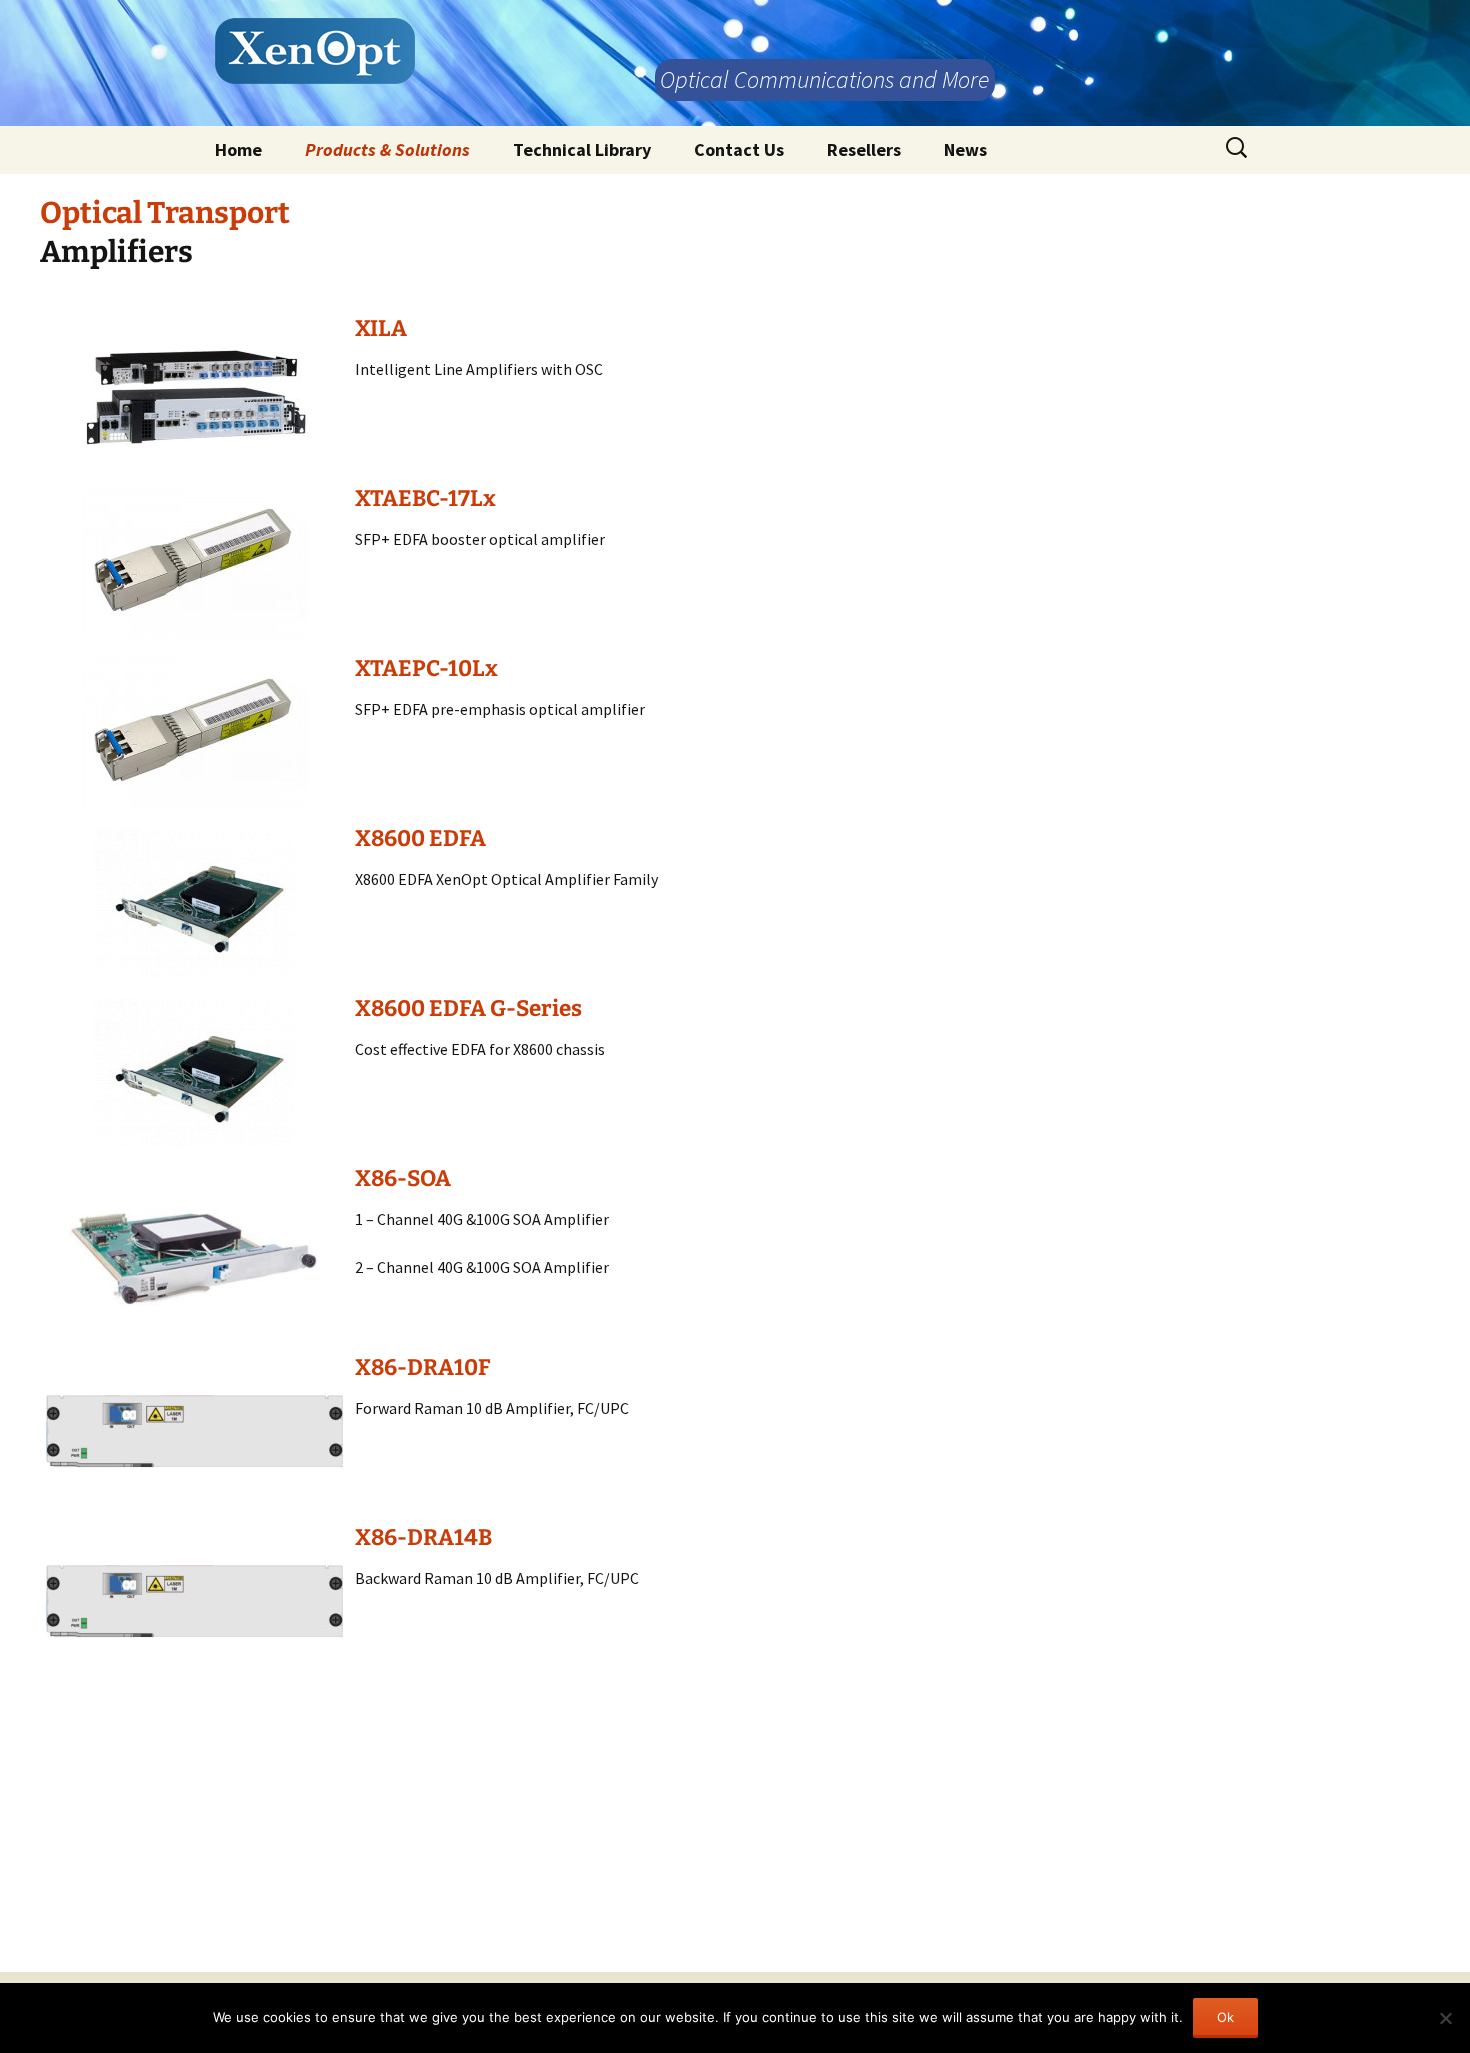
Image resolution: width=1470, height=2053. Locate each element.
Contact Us (739, 149)
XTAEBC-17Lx (425, 498)
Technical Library (582, 149)
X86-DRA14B (423, 1537)
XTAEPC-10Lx (426, 668)
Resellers (864, 149)
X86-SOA (403, 1178)
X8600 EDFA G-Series (468, 1008)
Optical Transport (165, 213)
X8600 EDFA (420, 838)
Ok (1225, 2017)
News (965, 149)
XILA (381, 328)
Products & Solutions (387, 149)
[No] (1445, 2018)
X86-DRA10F (423, 1367)
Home (238, 149)
